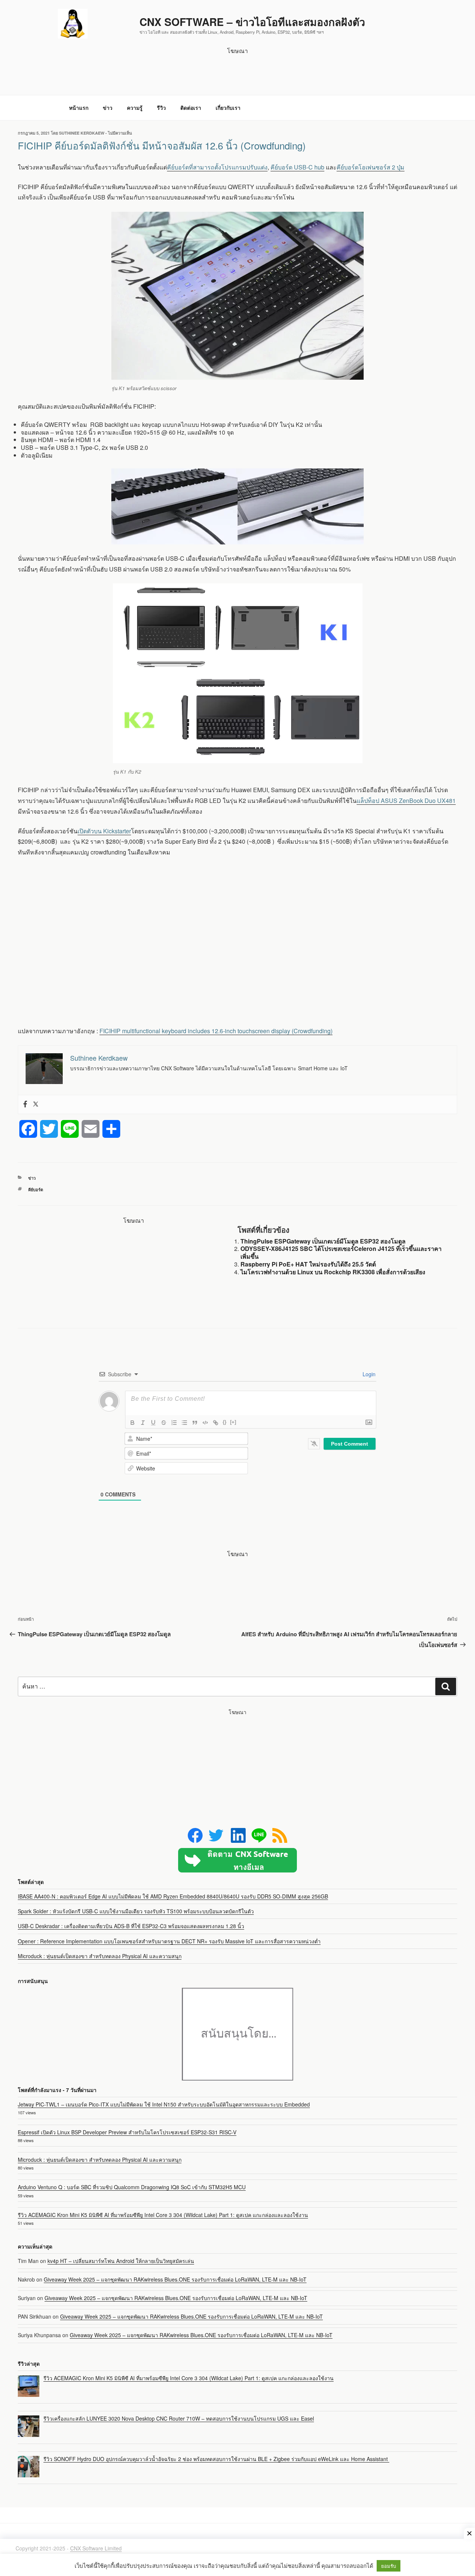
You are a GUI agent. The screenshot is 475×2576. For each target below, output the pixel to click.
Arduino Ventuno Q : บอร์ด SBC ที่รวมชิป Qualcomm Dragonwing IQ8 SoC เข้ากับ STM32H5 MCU (132, 2187)
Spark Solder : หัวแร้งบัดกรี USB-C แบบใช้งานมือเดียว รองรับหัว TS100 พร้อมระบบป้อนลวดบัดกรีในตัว (136, 1911)
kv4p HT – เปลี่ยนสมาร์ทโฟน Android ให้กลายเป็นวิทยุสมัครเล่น (121, 2261)
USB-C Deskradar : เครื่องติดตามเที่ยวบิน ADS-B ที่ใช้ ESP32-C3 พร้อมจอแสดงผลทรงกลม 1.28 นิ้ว (131, 1926)
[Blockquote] (195, 1423)
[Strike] (164, 1423)
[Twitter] (36, 1104)
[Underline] (153, 1423)
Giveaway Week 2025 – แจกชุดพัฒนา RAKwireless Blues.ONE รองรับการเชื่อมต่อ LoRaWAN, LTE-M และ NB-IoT (175, 2279)
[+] (233, 1422)
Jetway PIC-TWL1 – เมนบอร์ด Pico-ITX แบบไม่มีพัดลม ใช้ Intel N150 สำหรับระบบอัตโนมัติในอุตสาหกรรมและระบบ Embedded (164, 2104)
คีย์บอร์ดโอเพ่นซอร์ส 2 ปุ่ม (371, 167)
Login (368, 1374)
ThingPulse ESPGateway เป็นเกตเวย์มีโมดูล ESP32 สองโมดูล (323, 1241)
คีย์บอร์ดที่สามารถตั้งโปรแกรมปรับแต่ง (217, 167)
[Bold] (132, 1423)
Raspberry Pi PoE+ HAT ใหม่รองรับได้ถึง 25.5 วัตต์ (308, 1264)
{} (225, 1422)
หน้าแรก (79, 108)
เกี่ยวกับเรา (228, 108)
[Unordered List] (184, 1423)
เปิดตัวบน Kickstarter (104, 831)
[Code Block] (205, 1423)
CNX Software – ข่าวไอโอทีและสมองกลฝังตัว (252, 22)
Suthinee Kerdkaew (82, 133)
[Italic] (143, 1423)
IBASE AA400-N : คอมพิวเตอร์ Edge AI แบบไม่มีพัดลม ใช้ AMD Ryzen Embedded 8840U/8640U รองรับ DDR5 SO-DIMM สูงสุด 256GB (173, 1896)
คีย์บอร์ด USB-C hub (297, 167)
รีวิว (161, 108)
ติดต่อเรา (191, 108)
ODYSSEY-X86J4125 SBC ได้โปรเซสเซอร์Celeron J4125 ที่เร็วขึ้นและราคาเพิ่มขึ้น (341, 1252)
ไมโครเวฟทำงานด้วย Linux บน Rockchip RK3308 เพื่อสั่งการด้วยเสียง (333, 1272)
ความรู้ (135, 108)
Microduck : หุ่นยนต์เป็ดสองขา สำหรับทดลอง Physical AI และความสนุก (100, 1956)
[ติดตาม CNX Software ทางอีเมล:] (237, 1860)
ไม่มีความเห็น (120, 133)
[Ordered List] (174, 1423)
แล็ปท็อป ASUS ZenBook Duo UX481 (406, 801)
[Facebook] (25, 1104)
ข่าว (108, 108)
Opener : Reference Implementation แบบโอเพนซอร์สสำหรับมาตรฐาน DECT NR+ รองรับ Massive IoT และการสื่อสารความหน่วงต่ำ (169, 1941)
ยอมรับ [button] (389, 2566)
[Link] (216, 1423)
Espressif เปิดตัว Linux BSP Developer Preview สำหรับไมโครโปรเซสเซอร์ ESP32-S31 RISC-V (127, 2132)
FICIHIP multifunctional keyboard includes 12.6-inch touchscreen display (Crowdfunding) (216, 1031)
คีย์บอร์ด (36, 1190)
